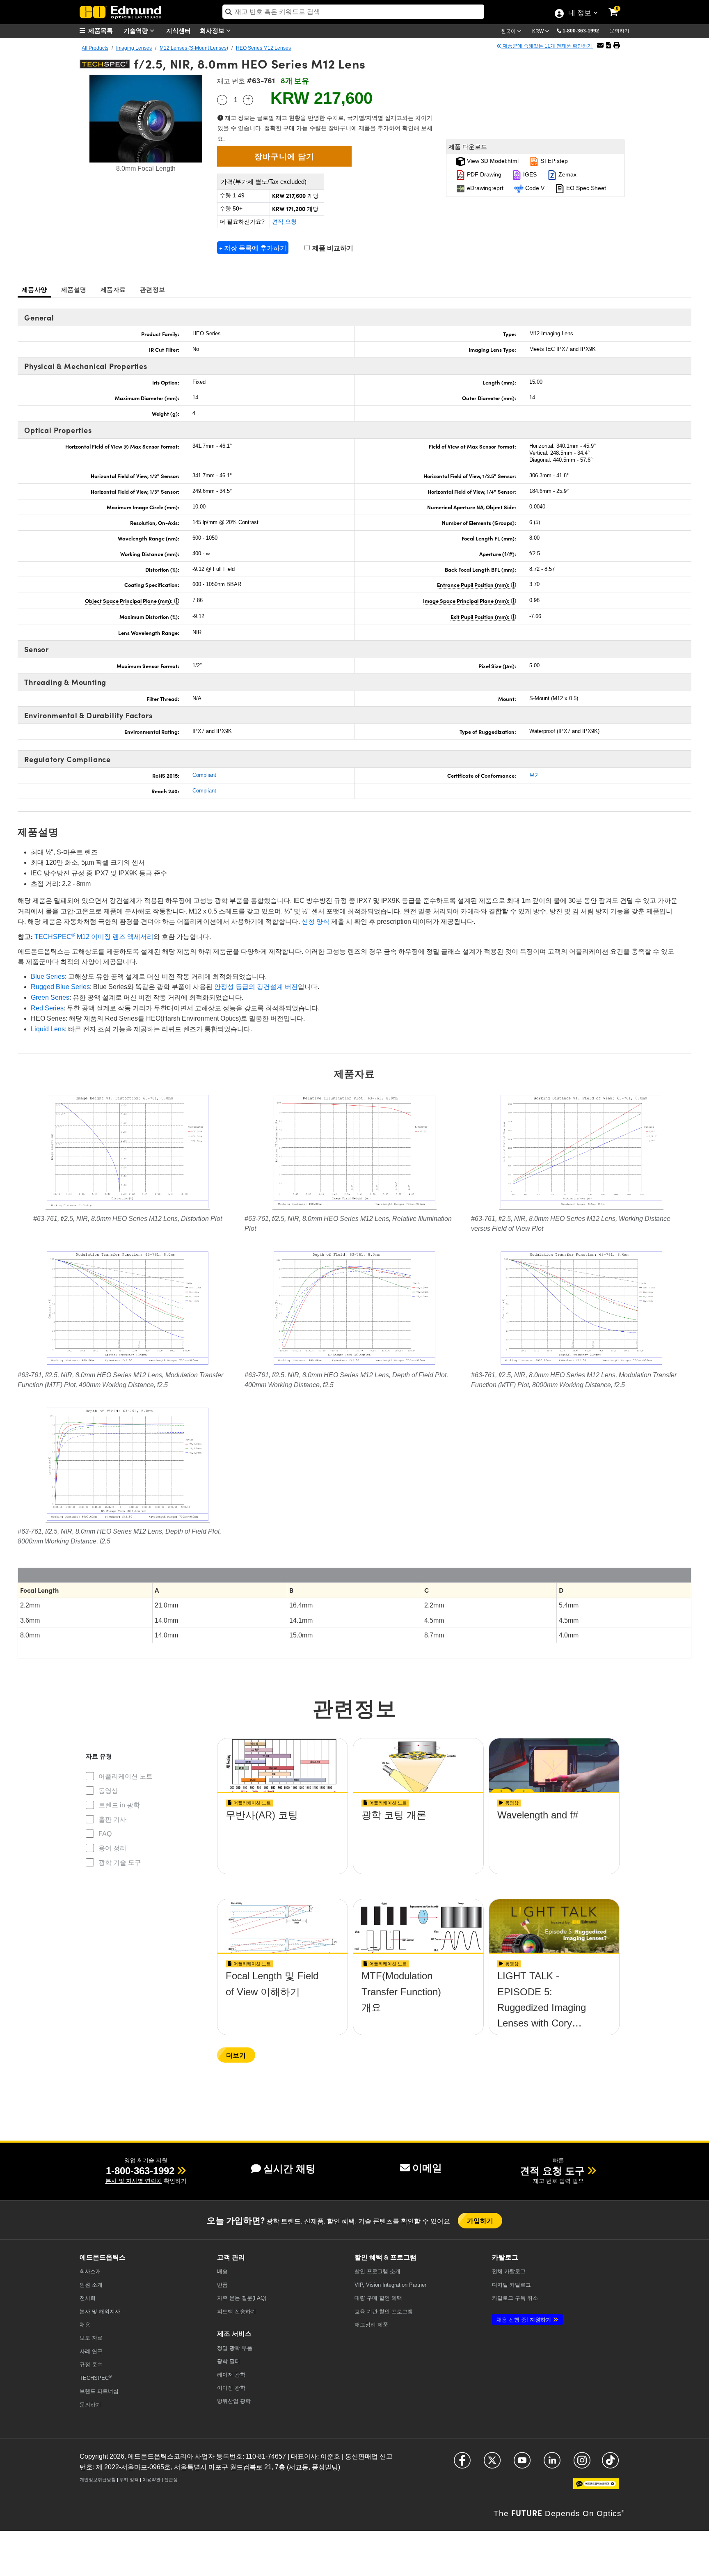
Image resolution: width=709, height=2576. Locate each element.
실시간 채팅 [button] (289, 2169)
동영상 (108, 1791)
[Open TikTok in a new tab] (610, 2464)
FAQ (105, 1834)
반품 (222, 2285)
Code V (534, 188)
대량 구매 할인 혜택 (378, 2298)
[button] (584, 30)
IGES (529, 174)
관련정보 (152, 289)
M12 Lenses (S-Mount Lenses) (194, 48)
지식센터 (178, 30)
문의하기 (620, 31)
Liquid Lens (48, 1029)
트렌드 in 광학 (119, 1805)
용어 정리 (112, 1848)
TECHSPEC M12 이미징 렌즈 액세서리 (94, 937)
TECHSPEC (96, 2378)
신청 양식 (316, 922)
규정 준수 (91, 2364)
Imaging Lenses (134, 48)
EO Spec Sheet (585, 188)
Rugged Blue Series (60, 987)
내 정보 (580, 14)
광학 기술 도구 (120, 1863)
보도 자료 (91, 2338)
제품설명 (74, 289)
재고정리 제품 (371, 2325)
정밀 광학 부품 (235, 2348)
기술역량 (137, 30)
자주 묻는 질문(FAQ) (242, 2298)
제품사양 (34, 289)
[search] (353, 12)
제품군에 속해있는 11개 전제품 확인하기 (547, 46)
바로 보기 (283, 1839)
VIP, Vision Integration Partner (390, 2285)
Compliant (204, 775)
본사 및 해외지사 (100, 2312)
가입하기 (480, 2220)
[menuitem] (100, 31)
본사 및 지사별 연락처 (134, 2181)
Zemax (567, 174)
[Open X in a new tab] (492, 2464)
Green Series (50, 997)
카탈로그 (509, 2271)
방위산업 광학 (234, 2401)
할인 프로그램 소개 (377, 2271)
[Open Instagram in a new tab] (582, 2464)
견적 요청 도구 (552, 2171)
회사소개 (90, 2271)
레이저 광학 (231, 2375)
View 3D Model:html (492, 161)
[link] (619, 6)
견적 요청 (284, 222)
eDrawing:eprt (484, 188)
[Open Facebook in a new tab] (462, 2464)
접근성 (171, 2480)
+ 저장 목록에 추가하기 (253, 248)
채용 (85, 2325)
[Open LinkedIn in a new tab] (552, 2464)
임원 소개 (91, 2285)
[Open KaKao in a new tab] (596, 2487)
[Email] (600, 45)
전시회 (88, 2298)
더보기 (236, 2055)
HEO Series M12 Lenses (263, 48)
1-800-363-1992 (581, 31)
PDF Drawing (483, 174)
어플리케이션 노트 (126, 1776)
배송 (222, 2271)
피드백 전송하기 (237, 2312)
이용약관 (151, 2480)
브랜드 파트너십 (99, 2391)
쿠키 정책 (129, 2480)
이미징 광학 (231, 2388)
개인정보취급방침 (98, 2480)
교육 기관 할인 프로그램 (384, 2312)
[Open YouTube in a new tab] (522, 2464)
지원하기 (524, 2320)
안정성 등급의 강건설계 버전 (256, 987)
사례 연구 (91, 2351)
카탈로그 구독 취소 (515, 2298)
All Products (95, 48)
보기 (535, 775)
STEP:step (553, 161)
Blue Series (48, 977)
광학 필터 (229, 2361)
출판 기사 (112, 1819)
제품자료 (113, 289)
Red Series (47, 1008)
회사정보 (213, 30)
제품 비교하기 (332, 248)
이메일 (427, 2168)
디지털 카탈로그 (511, 2285)
